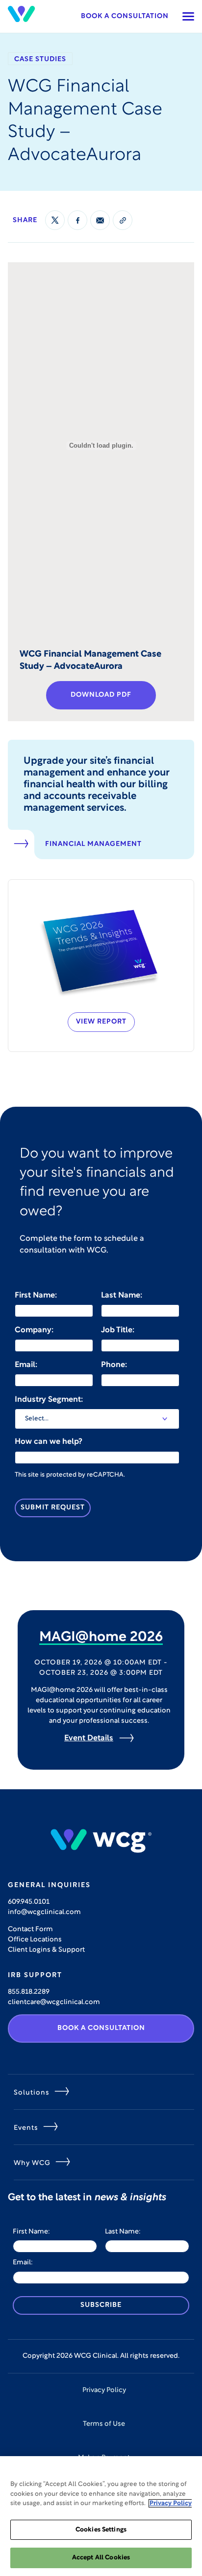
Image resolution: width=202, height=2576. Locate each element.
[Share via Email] (100, 220)
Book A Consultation (101, 2028)
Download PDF (101, 695)
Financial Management (93, 844)
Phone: (114, 1365)
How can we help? (49, 1442)
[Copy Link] (123, 220)
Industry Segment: (49, 1400)
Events (26, 2128)
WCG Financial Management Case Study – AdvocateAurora (90, 661)
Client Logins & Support (46, 1950)
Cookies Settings (101, 2530)
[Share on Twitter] (55, 220)
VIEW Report (101, 1022)
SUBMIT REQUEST (53, 1508)
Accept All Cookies (101, 2558)
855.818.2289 (29, 1992)
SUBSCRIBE (101, 2305)
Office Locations (35, 1940)
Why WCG (32, 2163)
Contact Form (30, 1929)
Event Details (89, 1738)
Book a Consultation (125, 16)
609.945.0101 (29, 1902)
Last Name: (122, 1296)
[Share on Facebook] (77, 220)
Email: (26, 1365)
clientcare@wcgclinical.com (54, 2002)
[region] (101, 2516)
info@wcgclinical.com (44, 1912)
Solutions (32, 2093)
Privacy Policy (104, 2390)
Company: (34, 1330)
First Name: (36, 1296)
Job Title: (118, 1330)
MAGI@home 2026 (101, 1638)
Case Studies (40, 59)
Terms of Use (104, 2424)
